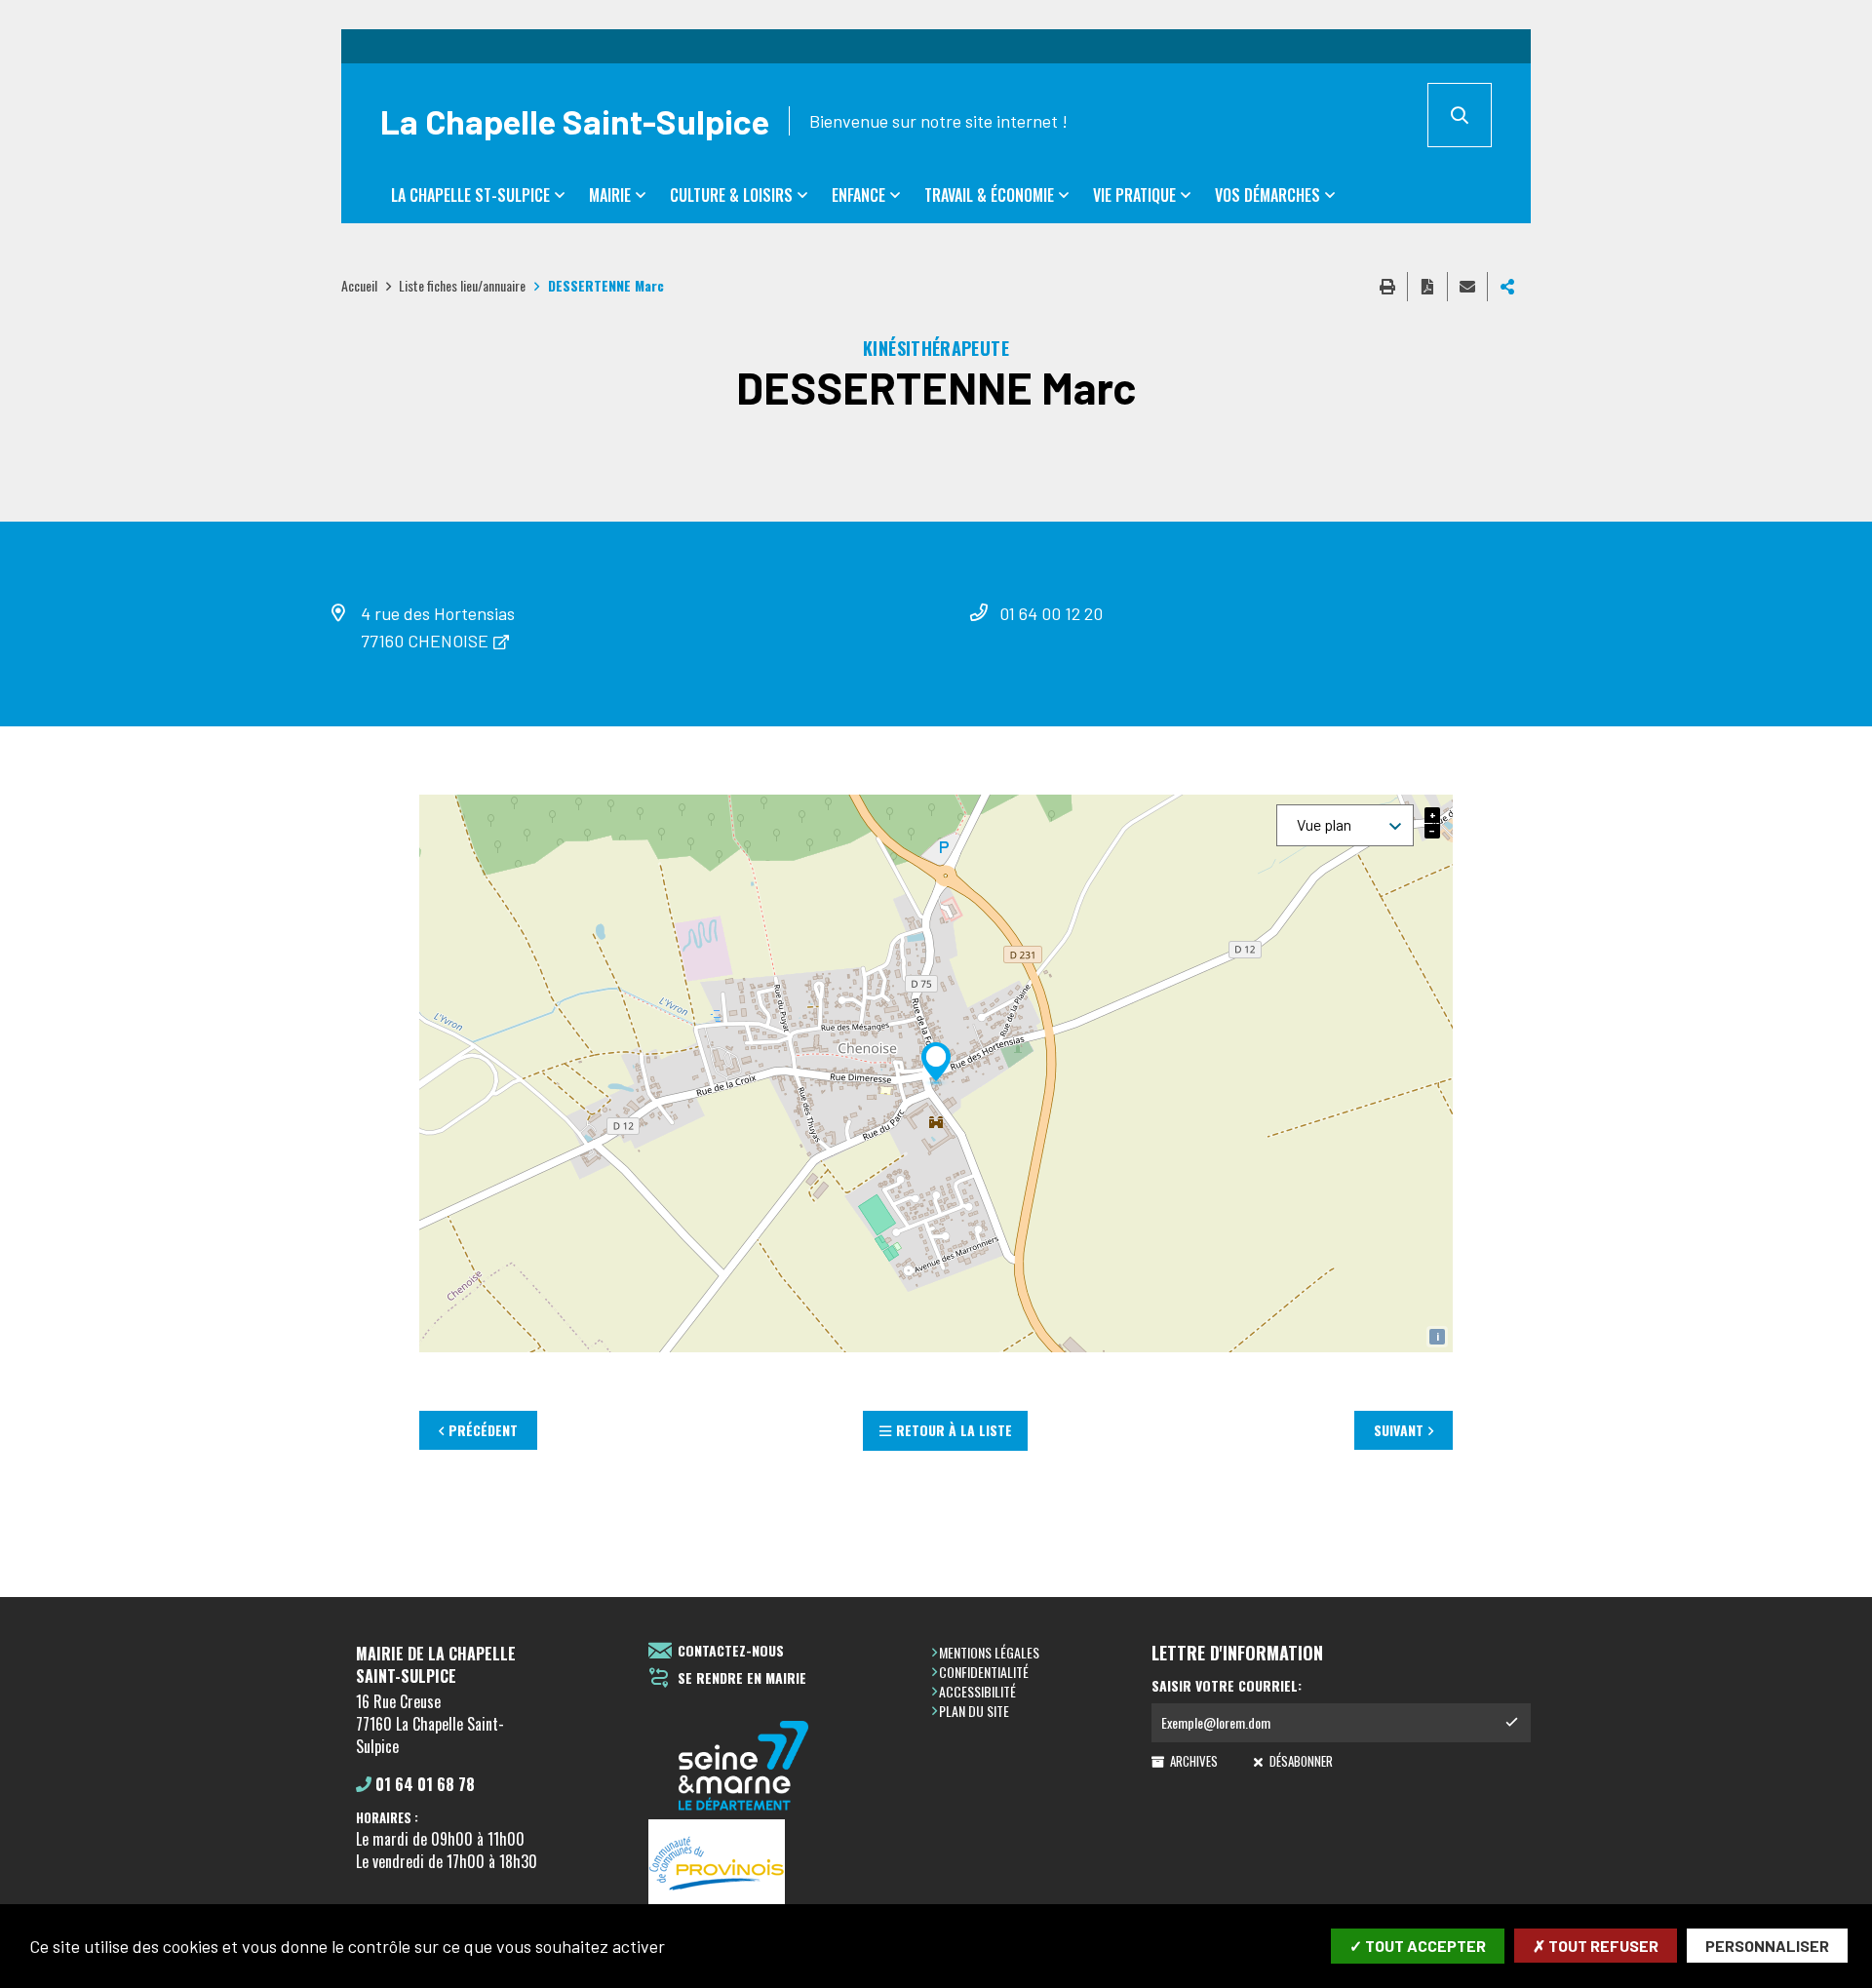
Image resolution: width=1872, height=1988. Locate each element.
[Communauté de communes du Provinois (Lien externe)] (744, 1865)
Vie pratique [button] (1134, 195)
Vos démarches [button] (1267, 195)
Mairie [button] (610, 195)
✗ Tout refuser (1596, 1946)
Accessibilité (977, 1691)
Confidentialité (984, 1672)
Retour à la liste (954, 1430)
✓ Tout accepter (1418, 1946)
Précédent (483, 1430)
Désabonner (1299, 1761)
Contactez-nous (731, 1651)
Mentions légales (989, 1652)
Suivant (1399, 1430)
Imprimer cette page (1387, 287)
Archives (1192, 1761)
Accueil (359, 285)
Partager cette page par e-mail (1467, 287)
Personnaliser (1767, 1946)
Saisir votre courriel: (1227, 1686)
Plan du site (974, 1711)
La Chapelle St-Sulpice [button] (470, 195)
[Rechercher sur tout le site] (1460, 115)
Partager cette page (1507, 287)
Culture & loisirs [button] (731, 195)
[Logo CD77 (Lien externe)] (744, 1767)
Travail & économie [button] (989, 195)
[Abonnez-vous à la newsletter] (1511, 1723)
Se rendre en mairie (742, 1678)
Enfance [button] (858, 195)
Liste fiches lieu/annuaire (462, 285)
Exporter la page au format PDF (1427, 287)
